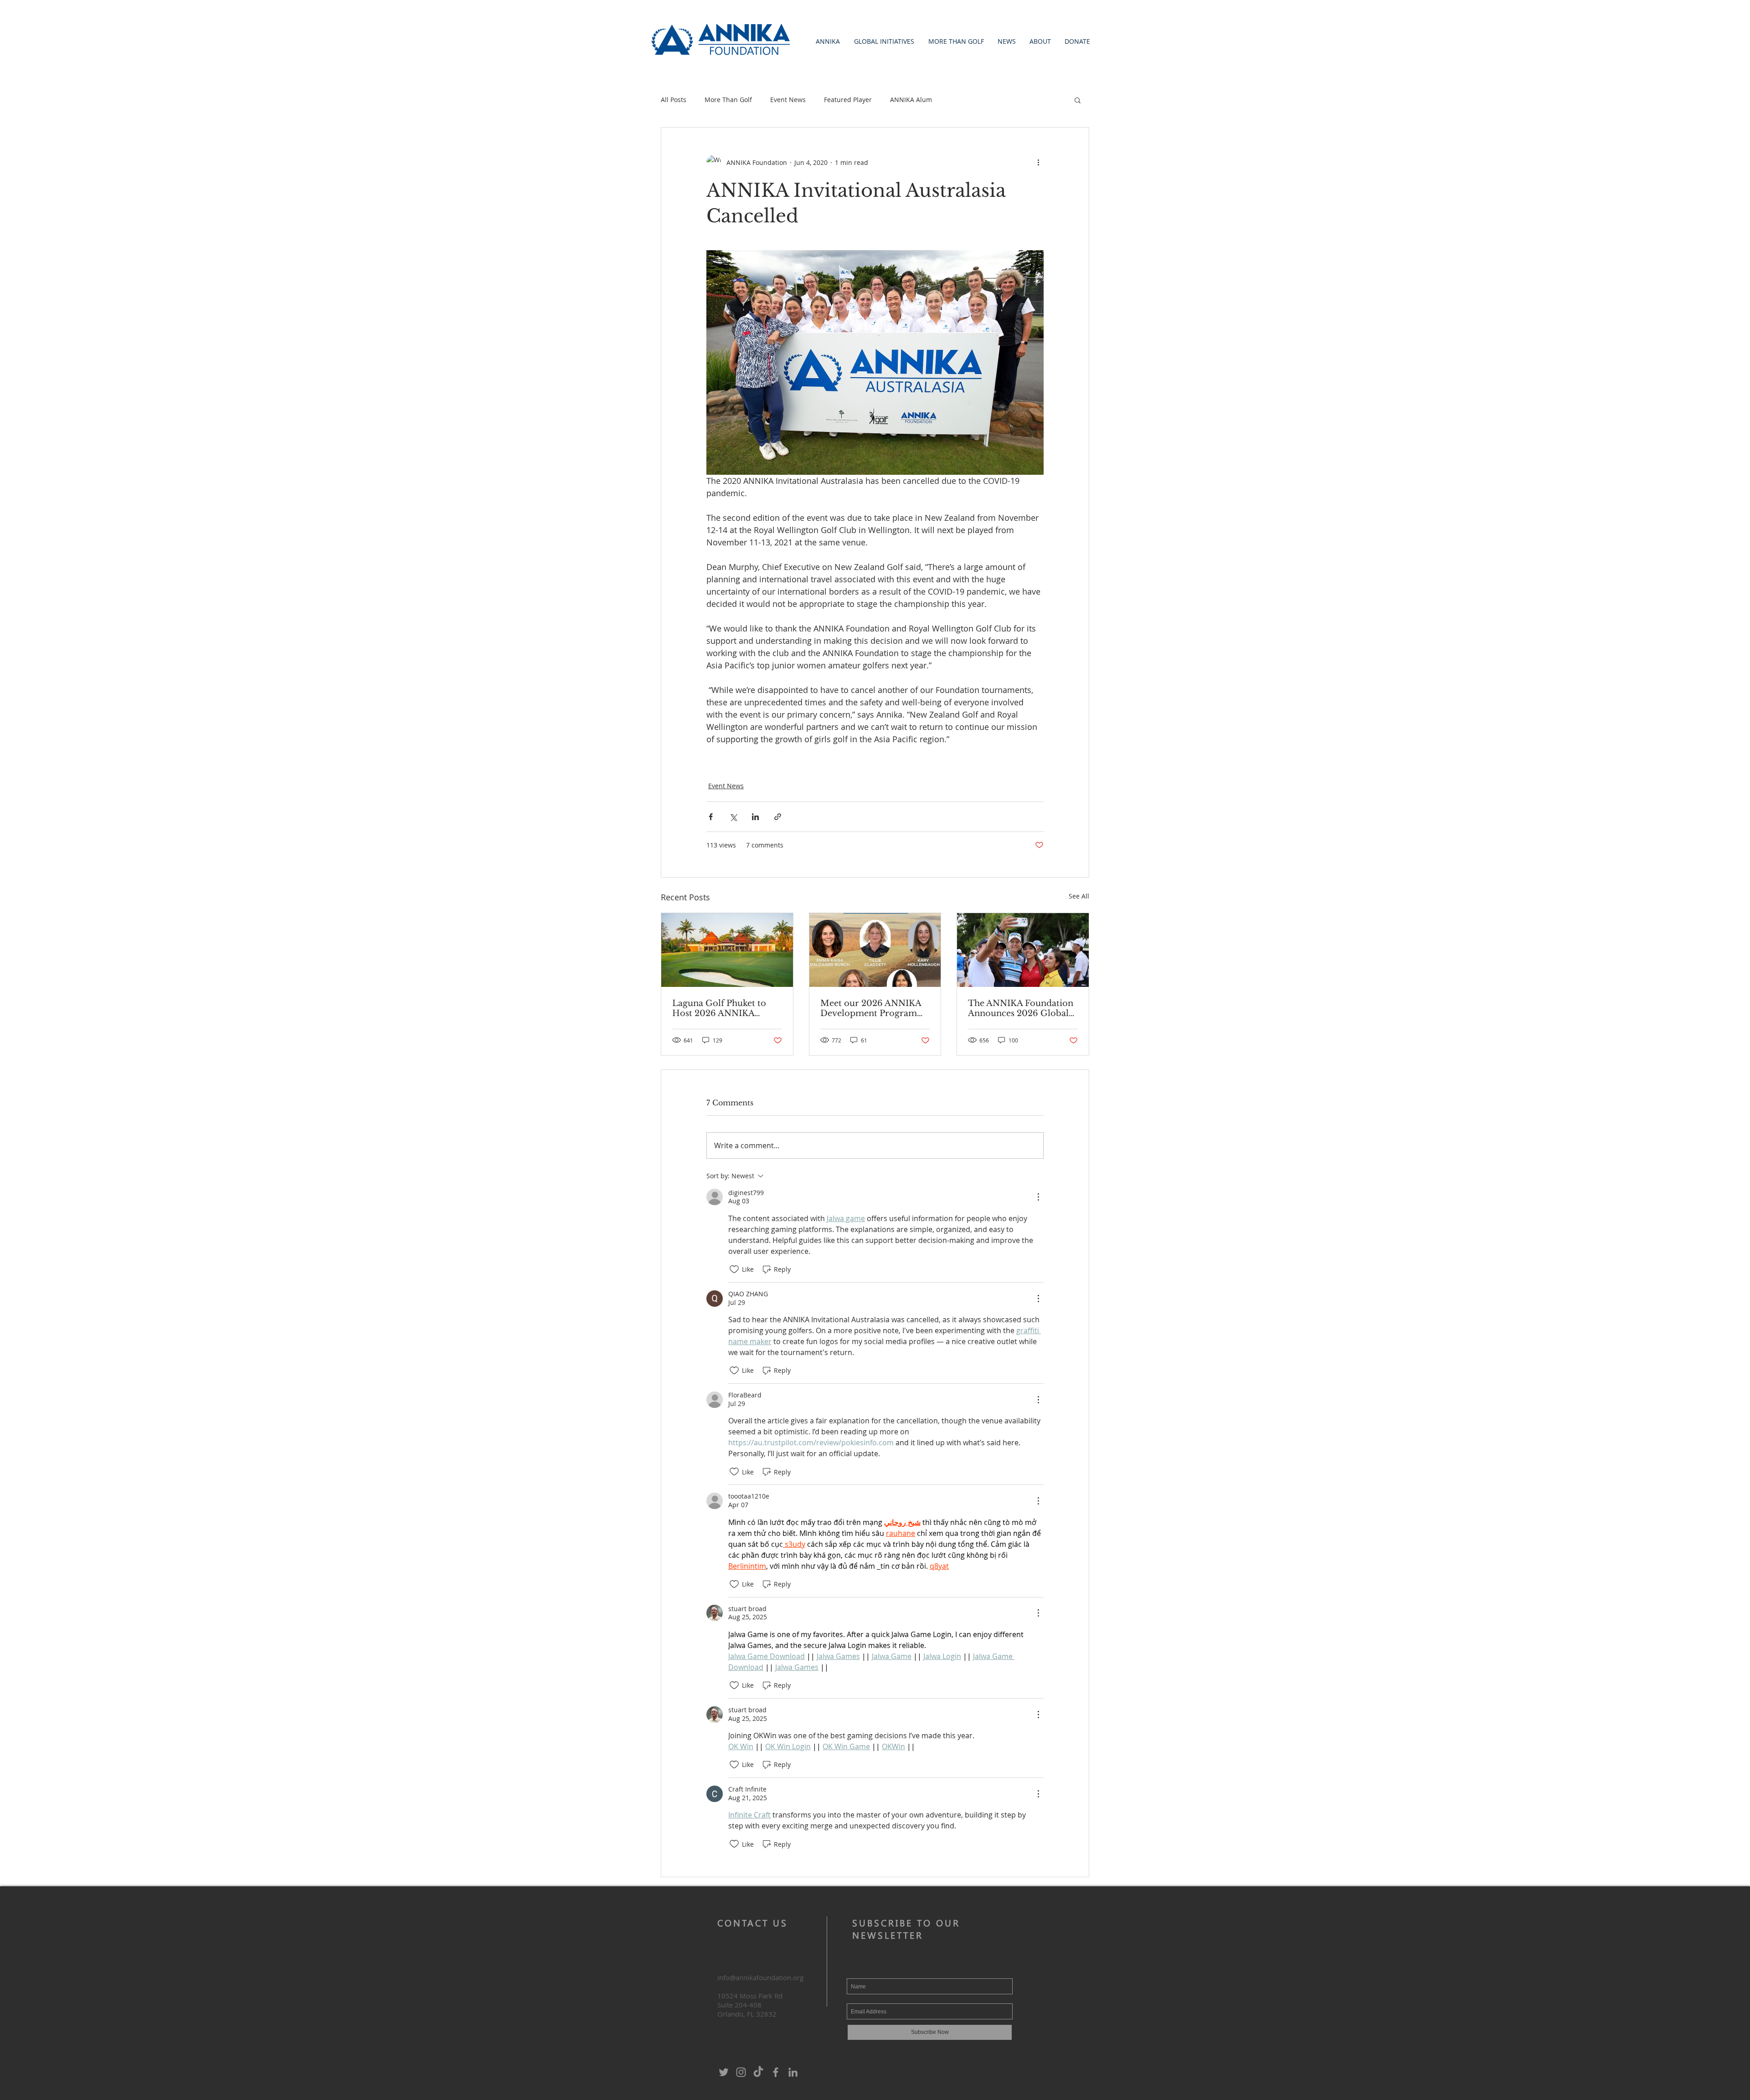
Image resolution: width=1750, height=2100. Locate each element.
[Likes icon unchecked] (734, 1269)
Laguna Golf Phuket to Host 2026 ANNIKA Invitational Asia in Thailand (719, 1008)
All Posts (674, 100)
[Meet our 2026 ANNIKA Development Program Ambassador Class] (875, 950)
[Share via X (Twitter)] (733, 817)
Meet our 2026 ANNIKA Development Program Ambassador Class (871, 1008)
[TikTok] (758, 2072)
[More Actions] (1038, 1197)
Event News (788, 100)
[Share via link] (778, 817)
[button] (828, 41)
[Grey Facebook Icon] (776, 2072)
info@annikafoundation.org (760, 1977)
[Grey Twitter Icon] (724, 2072)
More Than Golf (728, 100)
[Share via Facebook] (711, 817)
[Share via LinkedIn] (755, 817)
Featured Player (848, 100)
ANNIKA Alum (911, 100)
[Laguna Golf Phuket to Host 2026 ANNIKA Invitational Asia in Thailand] (727, 950)
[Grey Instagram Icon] (741, 2072)
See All (1079, 896)
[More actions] (1038, 162)
